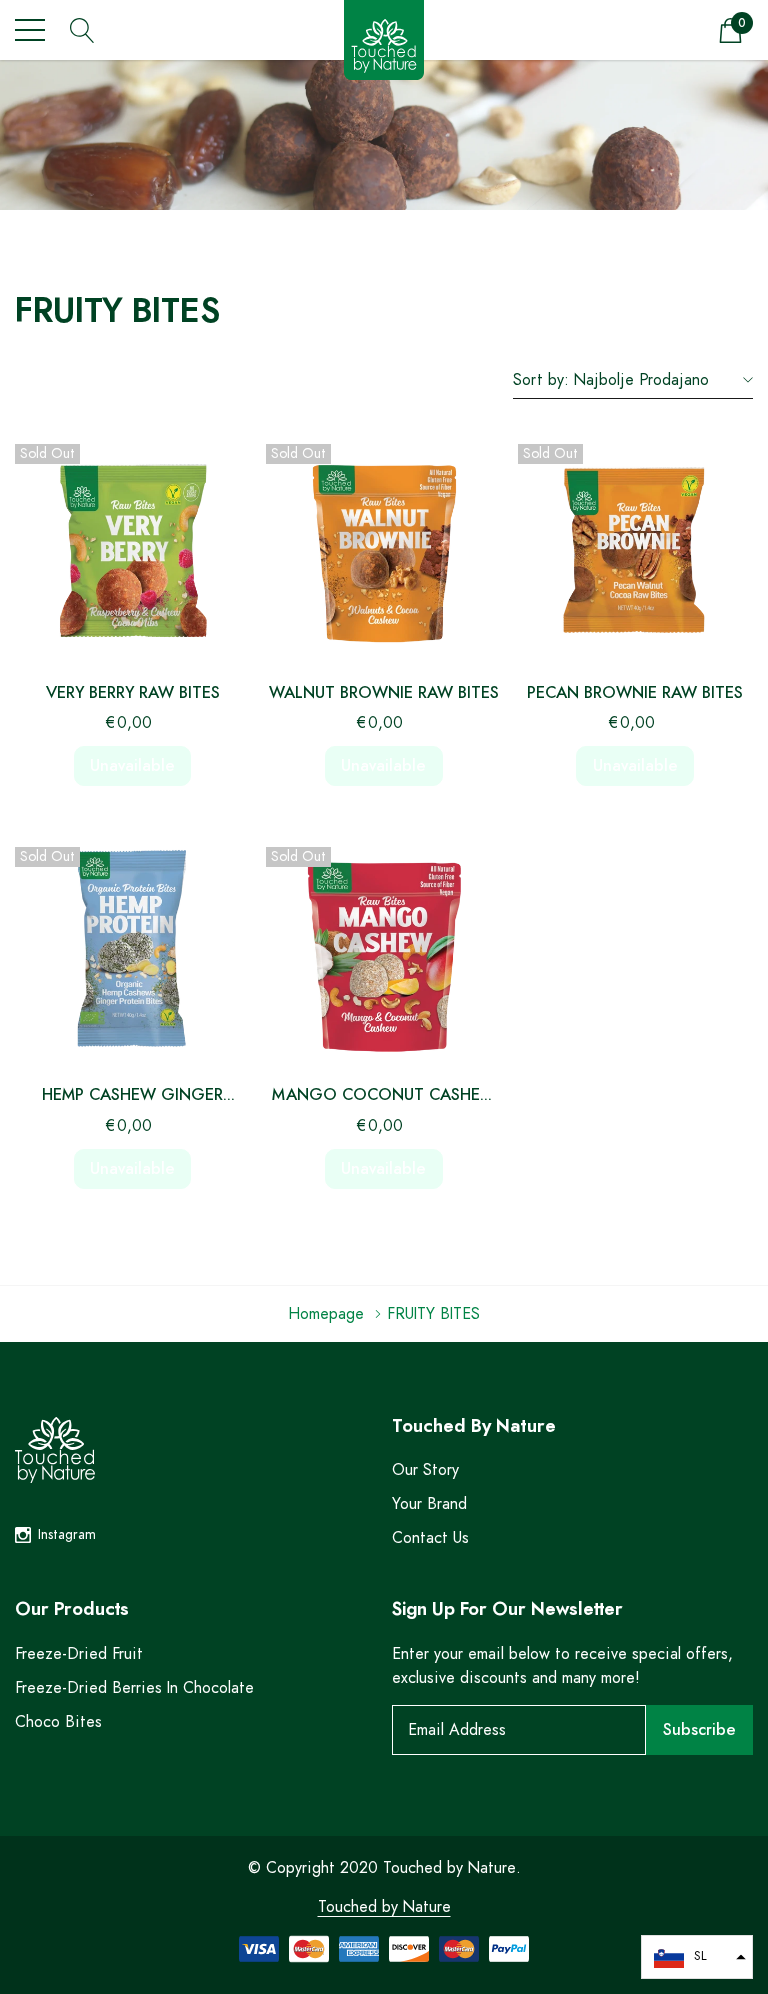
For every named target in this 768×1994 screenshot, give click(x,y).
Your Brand (429, 1504)
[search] (82, 28)
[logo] (384, 43)
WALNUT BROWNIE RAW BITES (384, 693)
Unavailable (132, 766)
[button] (697, 1957)
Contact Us (430, 1538)
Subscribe (699, 1730)
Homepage (326, 1314)
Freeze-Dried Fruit (79, 1654)
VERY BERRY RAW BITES (133, 693)
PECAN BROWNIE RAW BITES (635, 693)
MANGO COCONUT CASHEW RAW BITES (384, 1097)
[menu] (30, 30)
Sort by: (541, 380)
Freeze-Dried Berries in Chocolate (134, 1688)
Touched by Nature (384, 1907)
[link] (132, 546)
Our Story (425, 1470)
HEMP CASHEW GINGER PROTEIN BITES (132, 1097)
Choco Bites (58, 1722)
